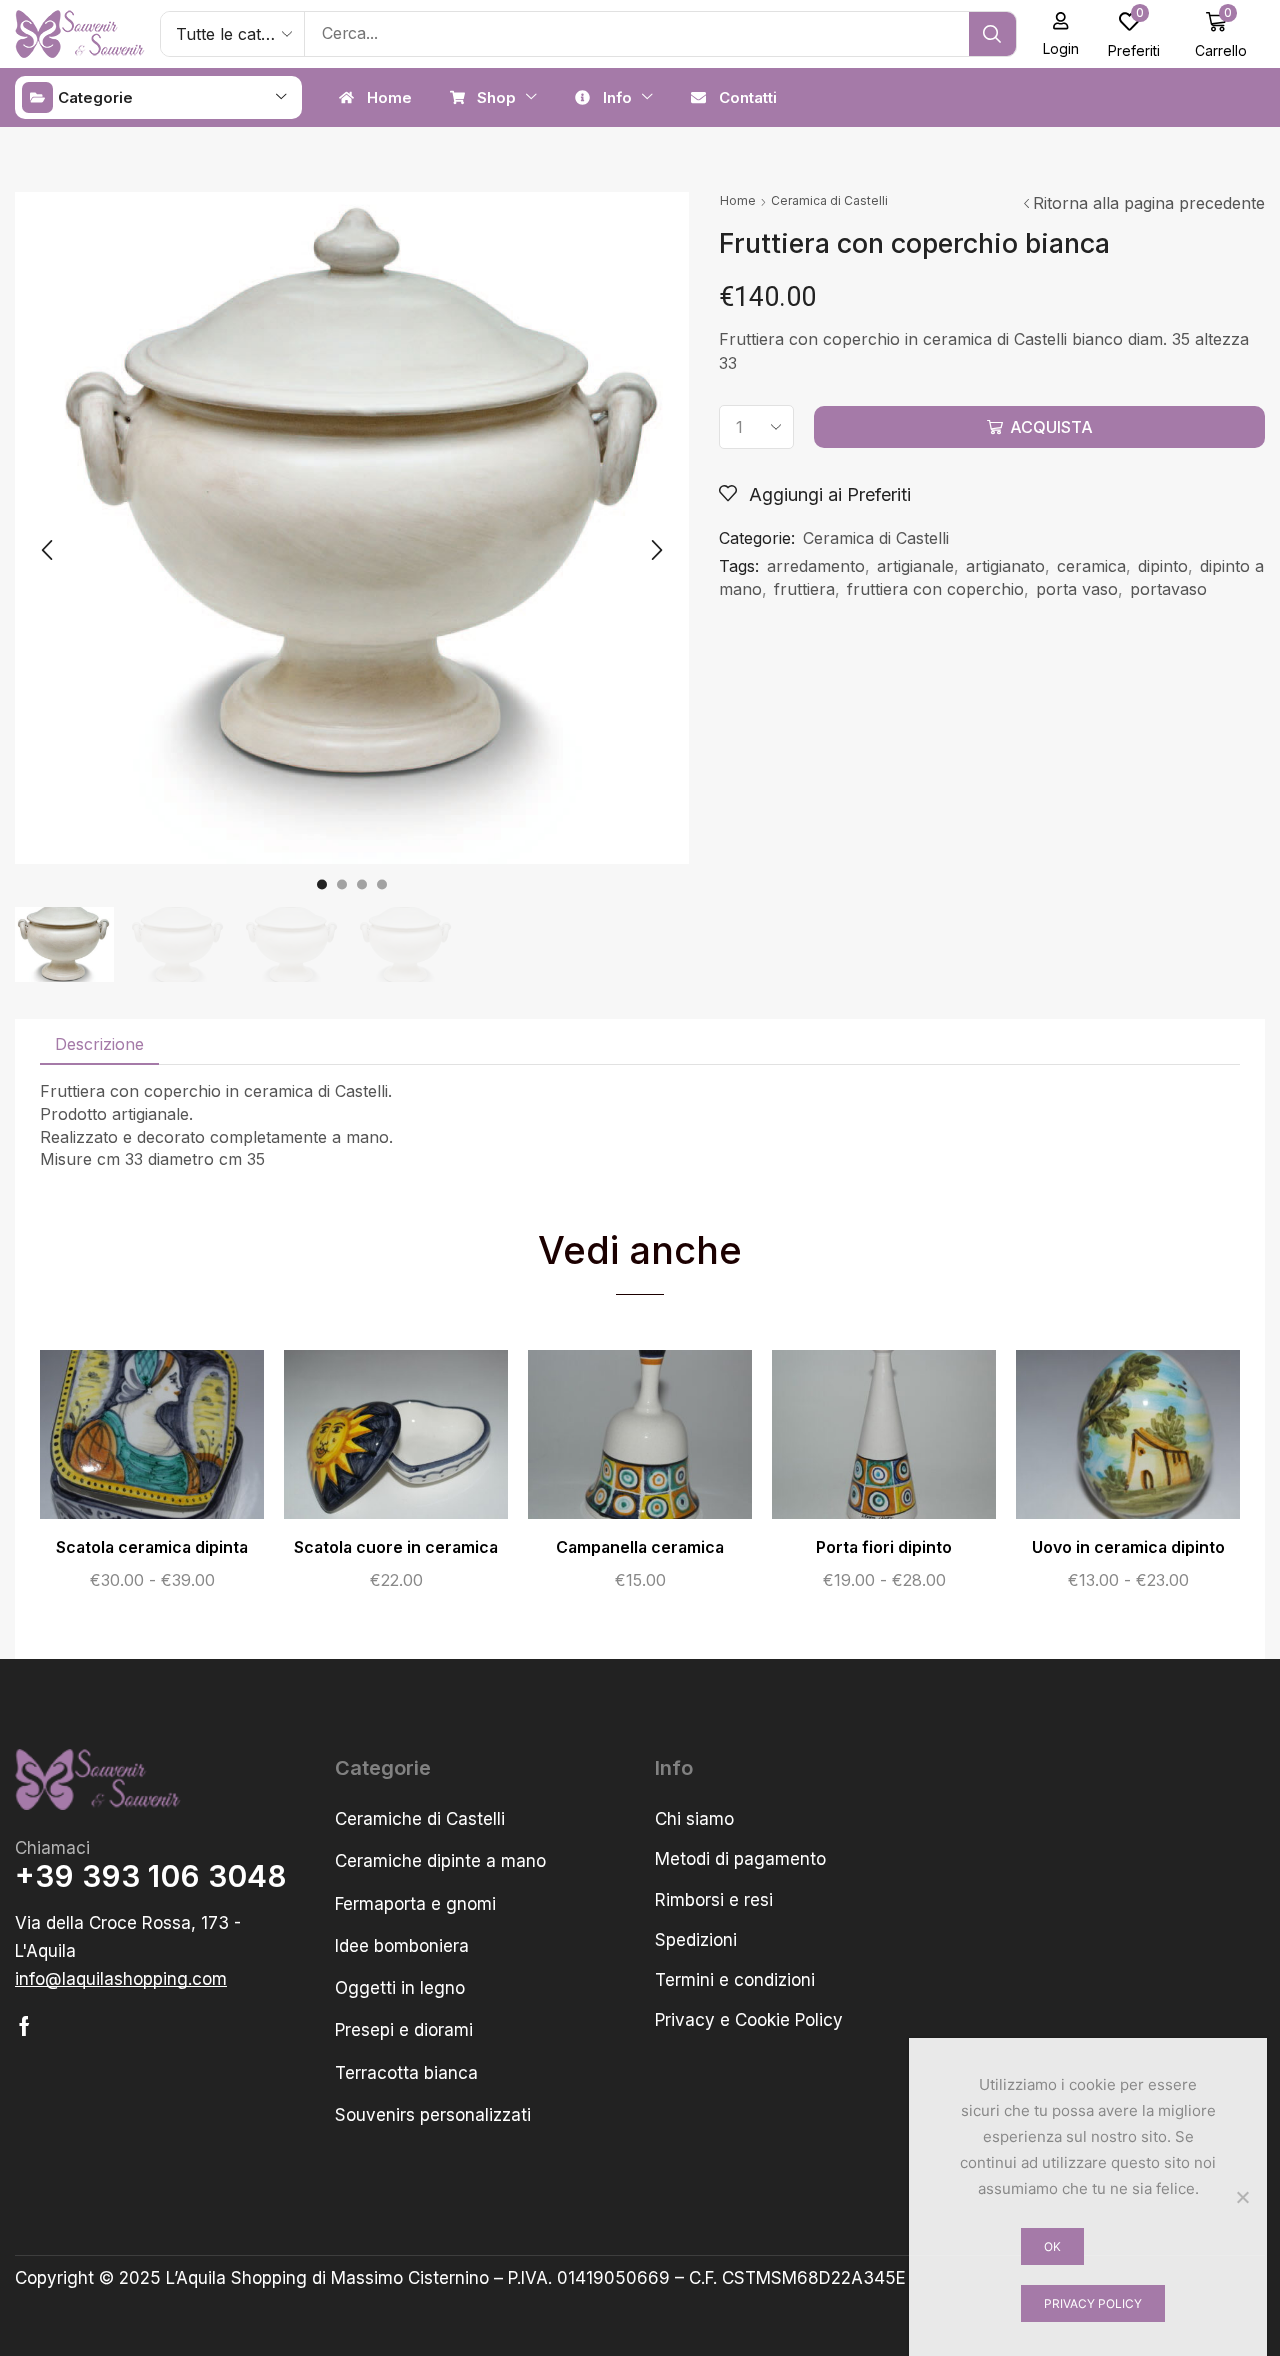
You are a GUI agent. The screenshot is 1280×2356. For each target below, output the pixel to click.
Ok (1052, 2246)
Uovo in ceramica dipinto (1128, 1547)
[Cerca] (992, 34)
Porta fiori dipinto (884, 1547)
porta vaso (1077, 589)
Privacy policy (1093, 2303)
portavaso (1168, 589)
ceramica (1091, 566)
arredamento (816, 566)
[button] (1061, 34)
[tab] (99, 1044)
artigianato (1005, 566)
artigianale (915, 566)
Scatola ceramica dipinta (152, 1547)
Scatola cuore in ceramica (396, 1547)
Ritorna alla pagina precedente (1149, 203)
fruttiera (804, 589)
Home (738, 200)
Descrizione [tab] (99, 1044)
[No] (1242, 2197)
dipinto (1163, 566)
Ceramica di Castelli (829, 200)
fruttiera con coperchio (935, 589)
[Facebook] (24, 2026)
